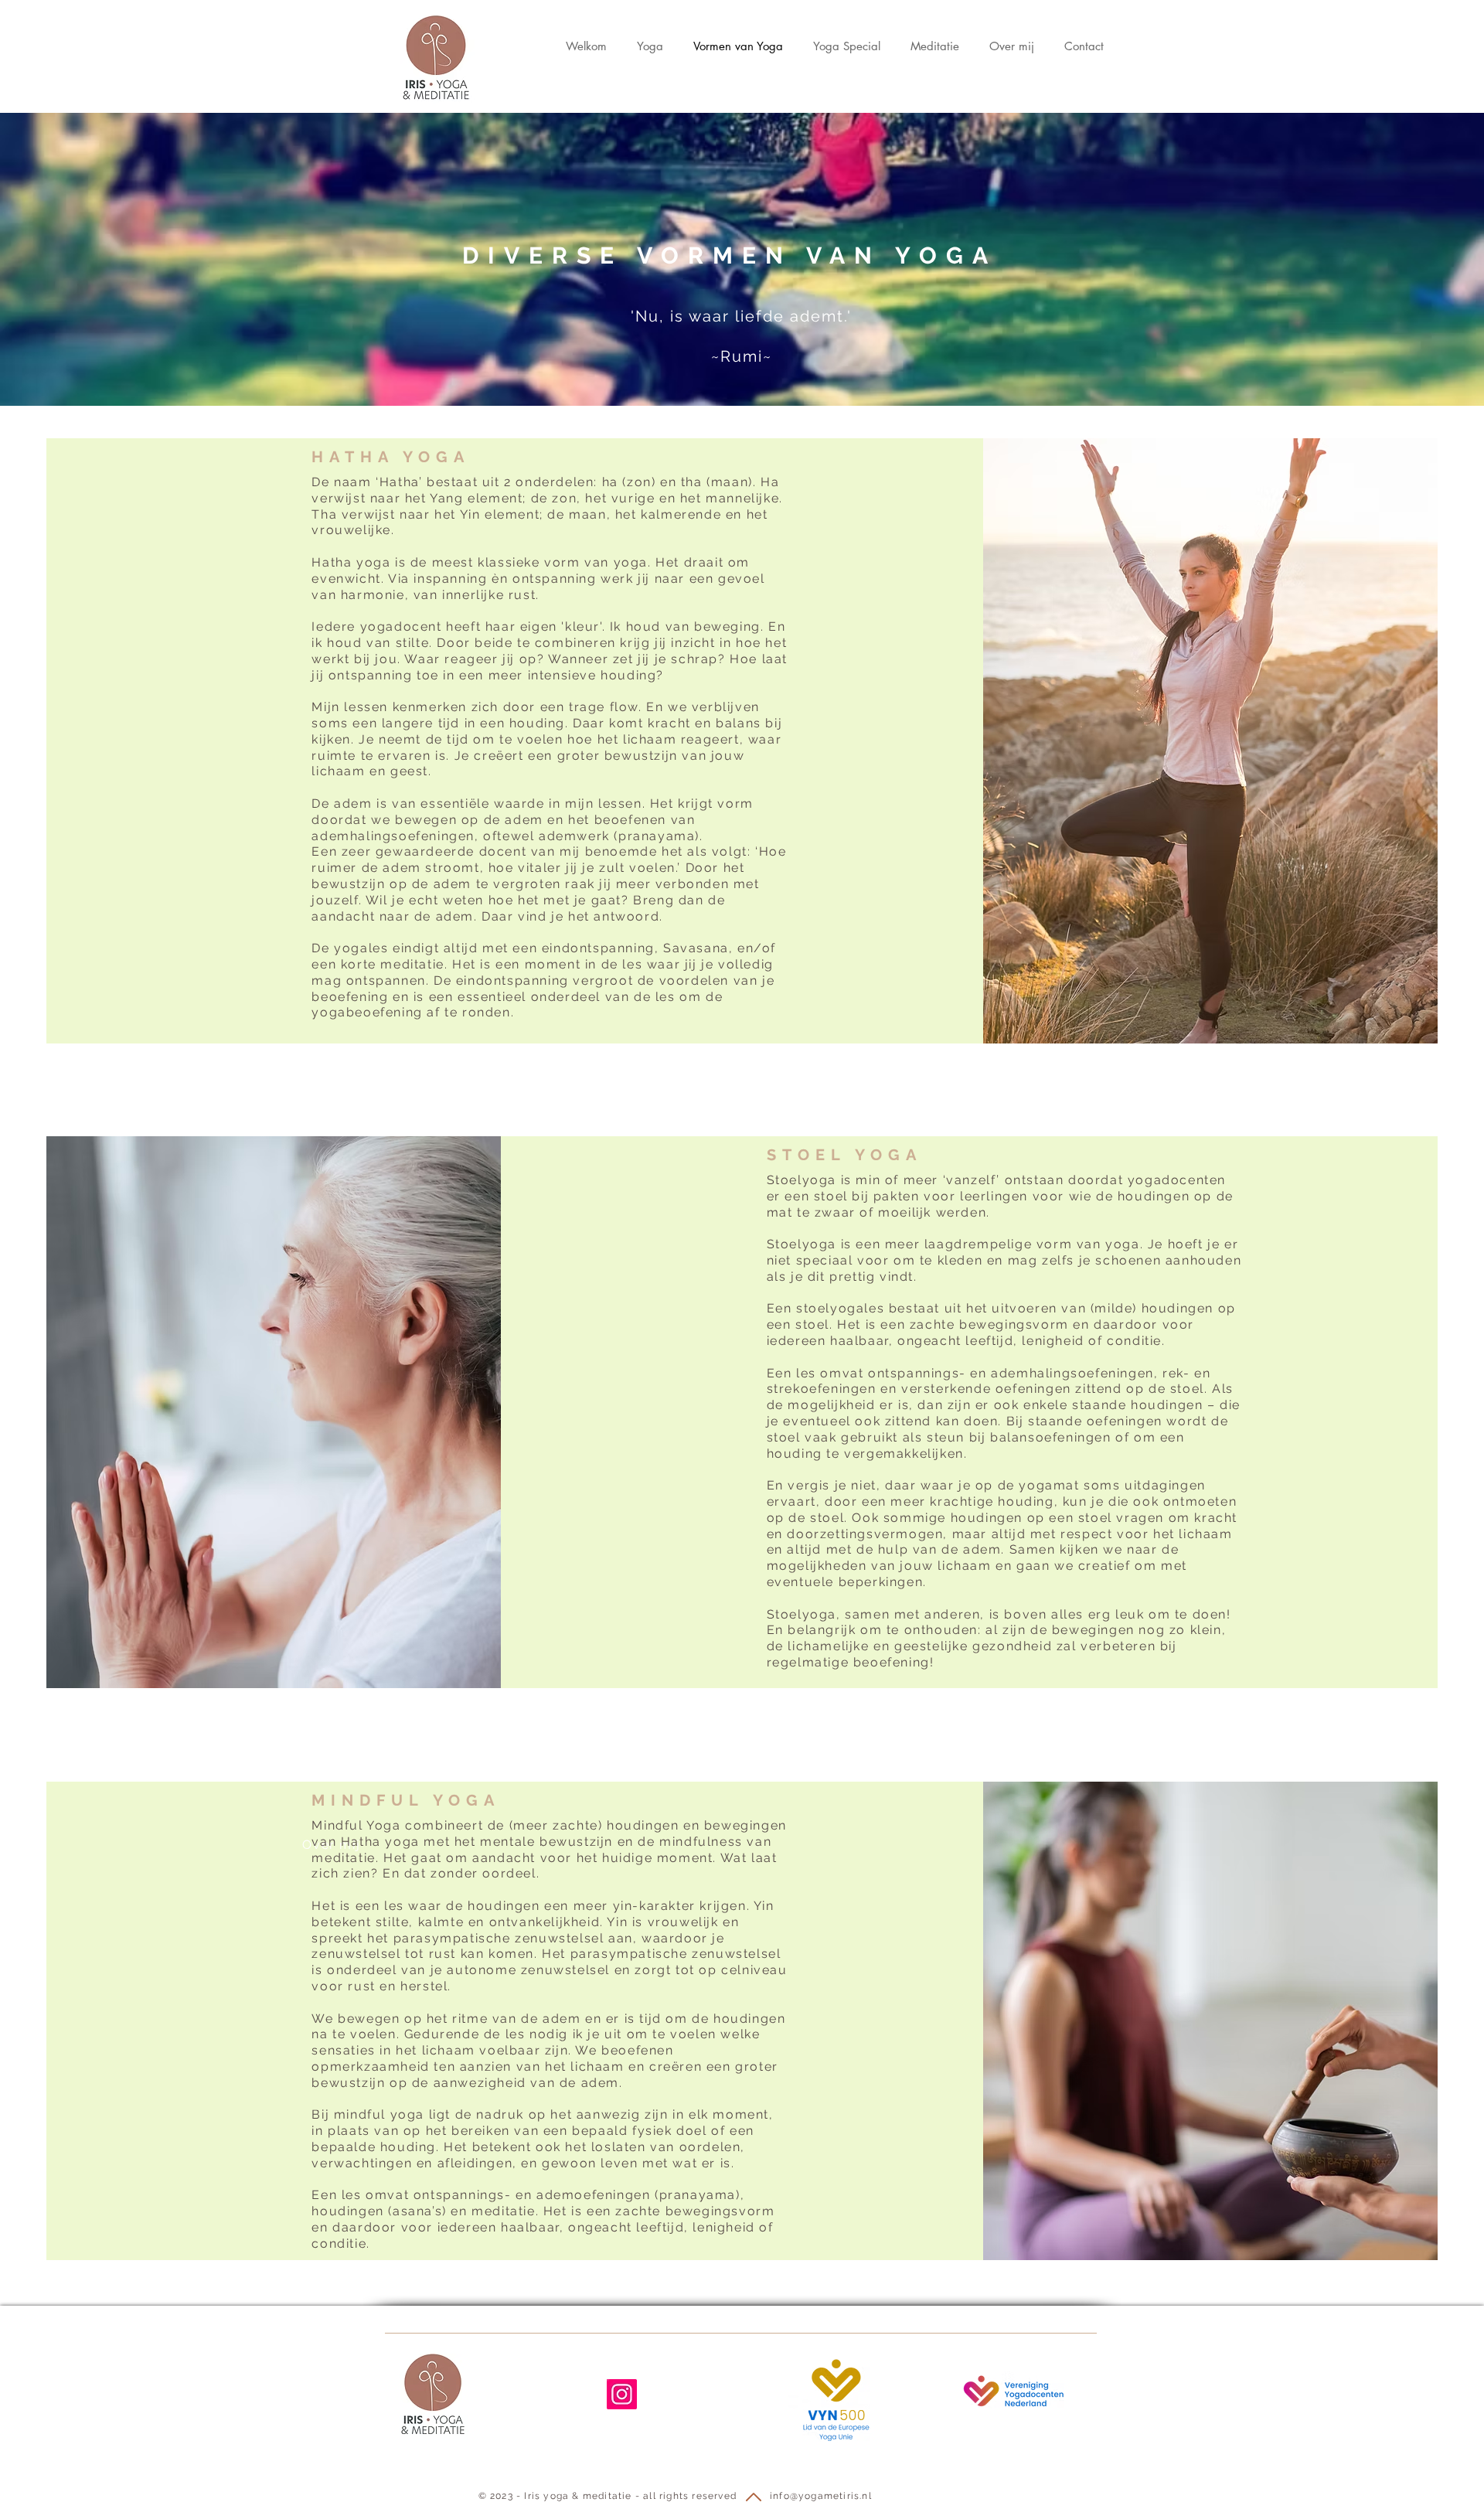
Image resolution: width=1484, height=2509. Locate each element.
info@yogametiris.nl (821, 2496)
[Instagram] (622, 2394)
